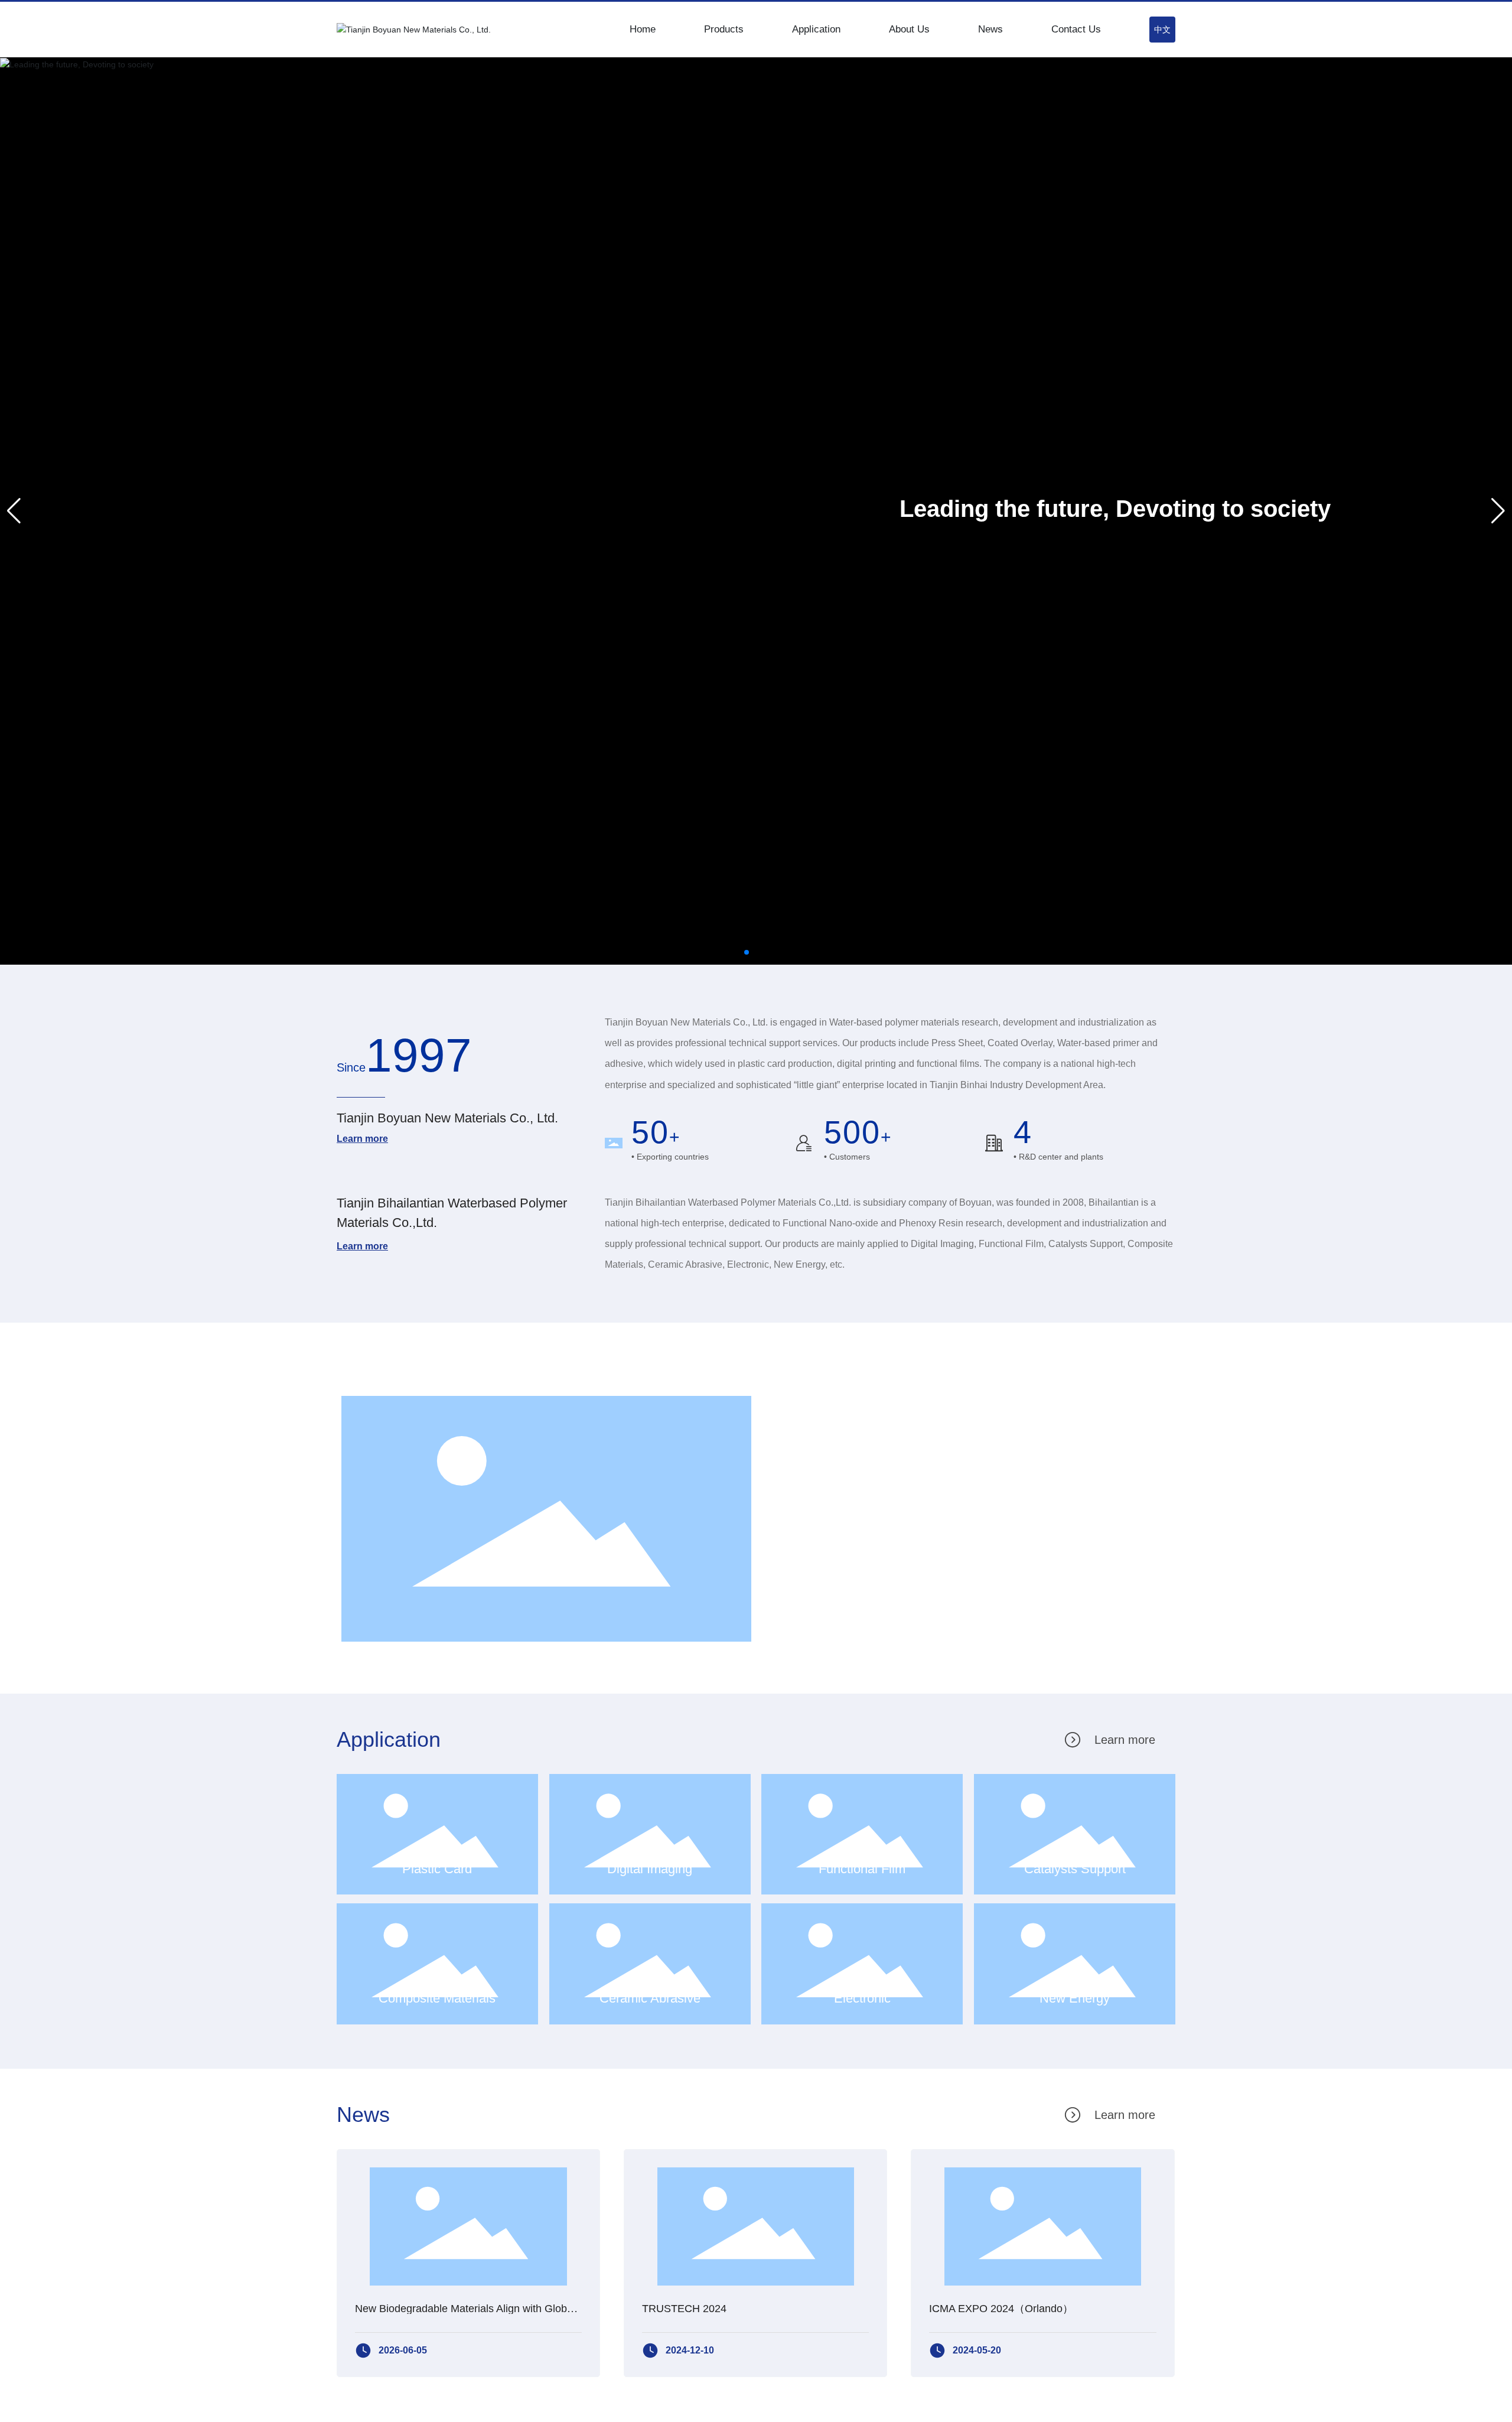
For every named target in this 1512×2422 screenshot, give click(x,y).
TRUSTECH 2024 (684, 2309)
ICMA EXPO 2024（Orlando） (1001, 2309)
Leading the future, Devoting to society (1115, 509)
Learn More (829, 1595)
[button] (747, 952)
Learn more (362, 1139)
